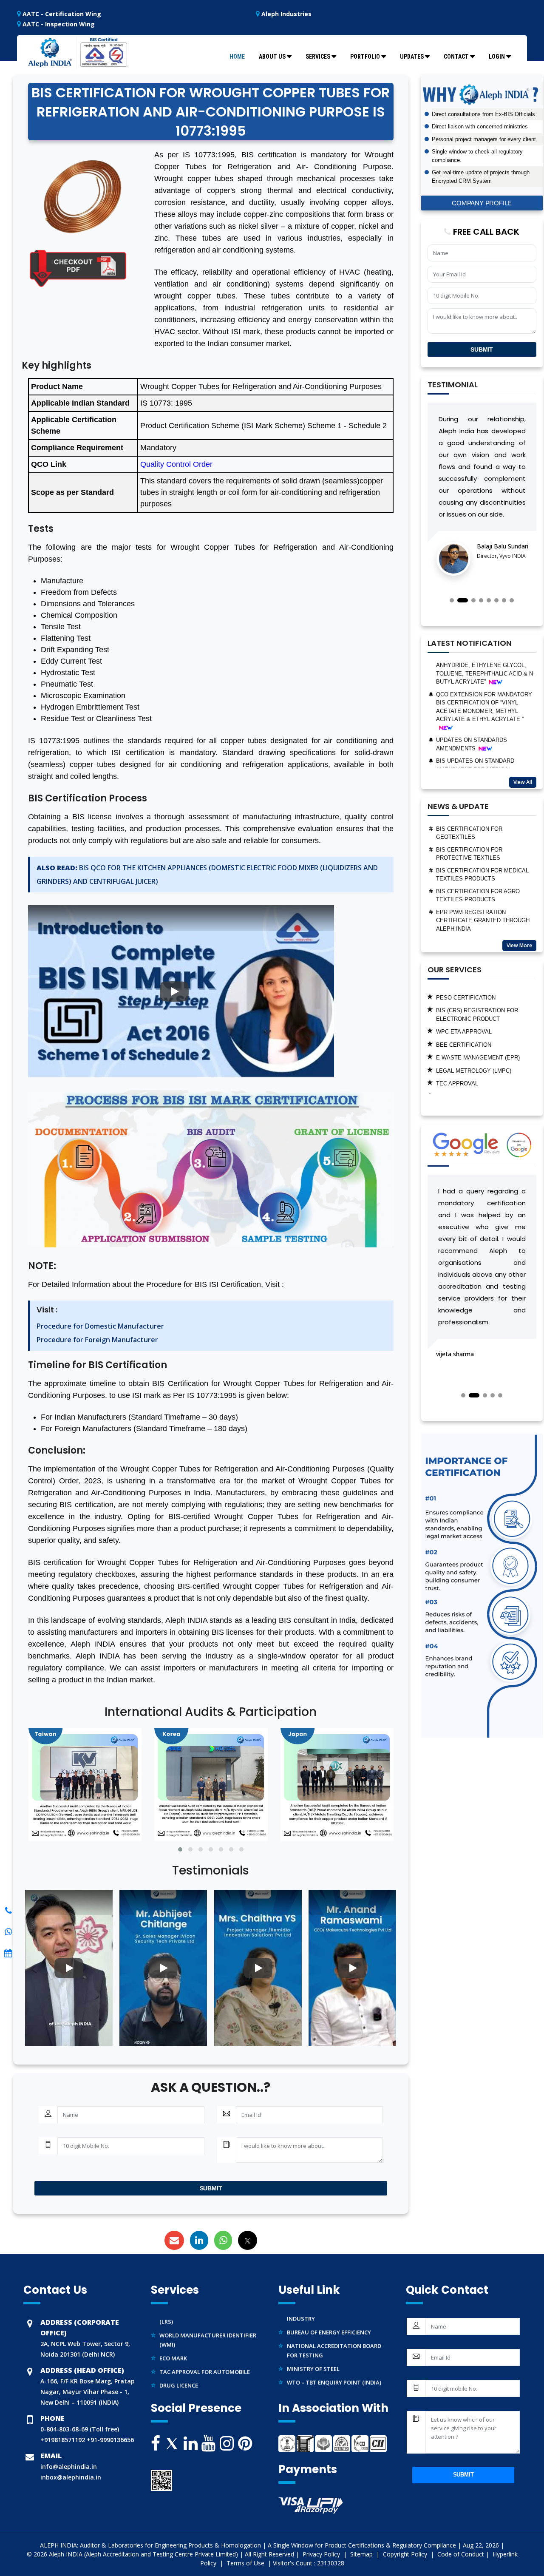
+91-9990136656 (109, 2440)
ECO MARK (173, 2330)
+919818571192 (63, 2440)
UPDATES (412, 57)
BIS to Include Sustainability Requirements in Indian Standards (482, 907)
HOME (237, 57)
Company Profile (482, 203)
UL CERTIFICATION (461, 1067)
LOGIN (497, 57)
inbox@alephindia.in (71, 2477)
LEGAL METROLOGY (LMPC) (474, 1028)
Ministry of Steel (313, 2340)
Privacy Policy (322, 2554)
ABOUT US (272, 57)
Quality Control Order (176, 464)
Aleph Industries (286, 14)
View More (519, 945)
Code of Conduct (461, 2554)
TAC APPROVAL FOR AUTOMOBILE (205, 2343)
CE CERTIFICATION (462, 1054)
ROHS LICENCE (457, 1080)
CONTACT (456, 57)
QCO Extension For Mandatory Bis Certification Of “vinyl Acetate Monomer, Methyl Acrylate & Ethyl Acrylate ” (484, 664)
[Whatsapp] (8, 1911)
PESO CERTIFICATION (188, 2371)
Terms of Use (246, 2563)
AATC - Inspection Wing (58, 24)
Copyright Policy (406, 2554)
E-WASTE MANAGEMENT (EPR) (478, 1015)
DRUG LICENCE (179, 2357)
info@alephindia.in (69, 2467)
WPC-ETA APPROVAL (464, 989)
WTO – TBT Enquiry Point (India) (334, 2354)
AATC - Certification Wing (61, 14)
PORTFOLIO (365, 57)
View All (523, 782)
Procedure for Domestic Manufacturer (100, 1326)
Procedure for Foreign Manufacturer (97, 1340)
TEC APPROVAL (457, 1041)
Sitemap (362, 2554)
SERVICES (318, 57)
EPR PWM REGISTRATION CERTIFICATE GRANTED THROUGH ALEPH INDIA (483, 878)
